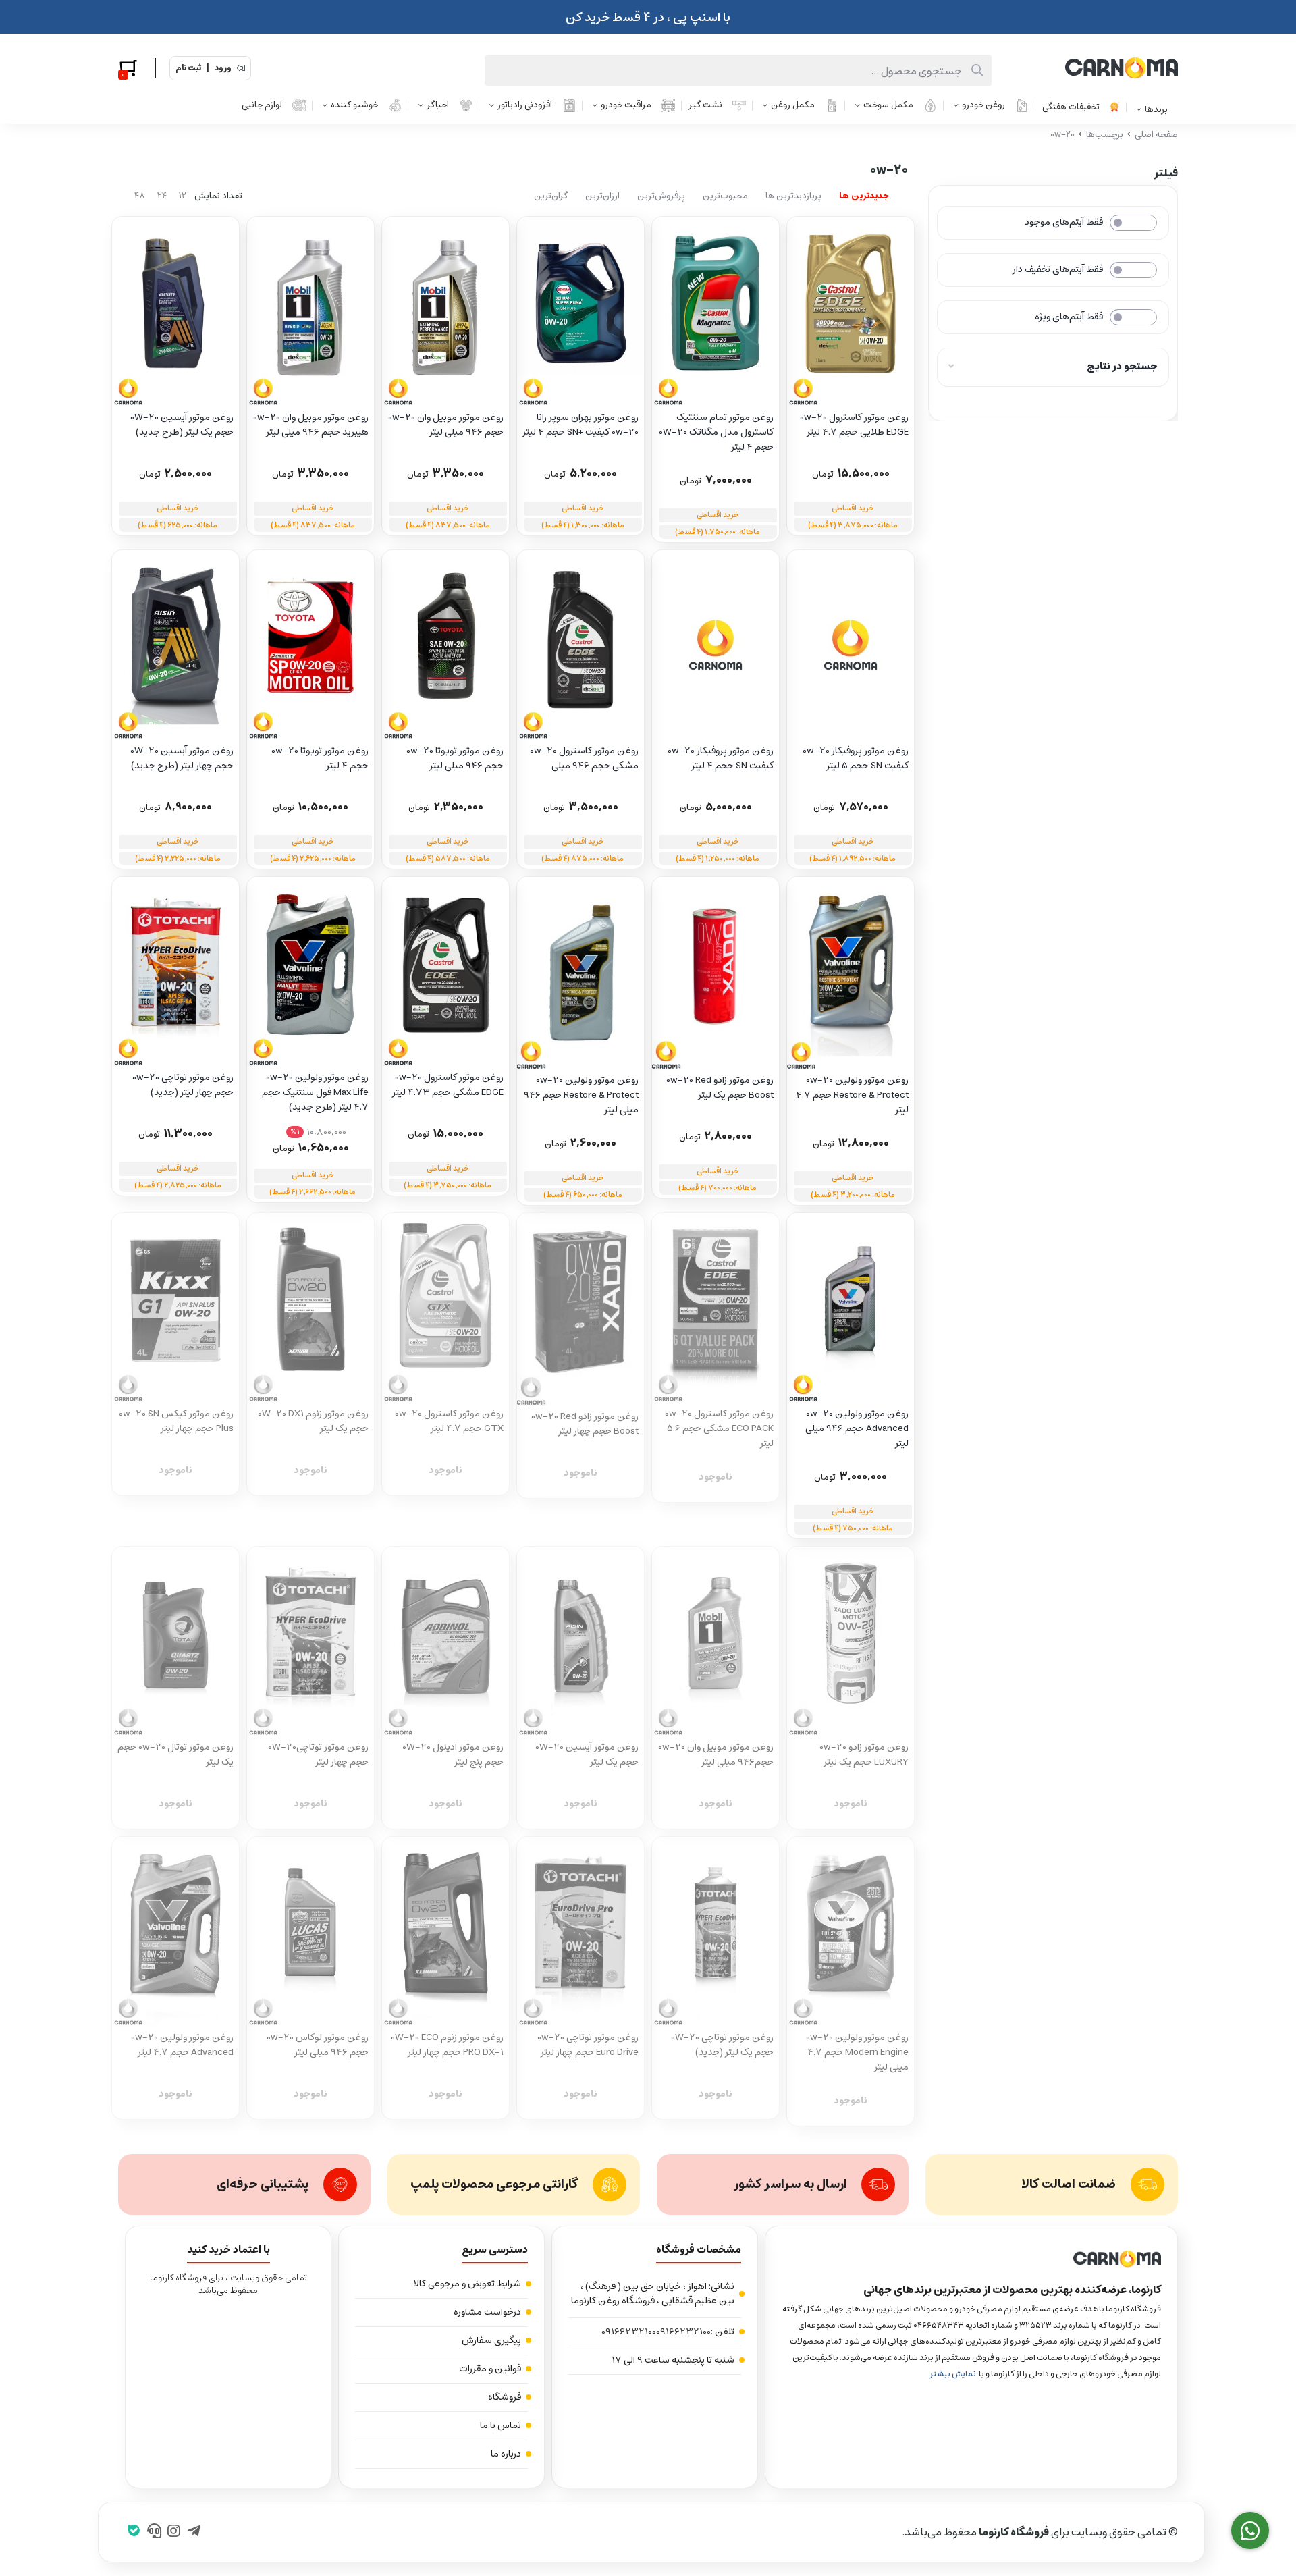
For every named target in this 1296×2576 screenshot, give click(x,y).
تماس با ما (501, 2425)
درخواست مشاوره (487, 2312)
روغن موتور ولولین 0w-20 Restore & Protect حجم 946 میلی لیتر (581, 1095)
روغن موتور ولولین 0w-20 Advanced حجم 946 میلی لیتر (857, 1428)
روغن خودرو (983, 105)
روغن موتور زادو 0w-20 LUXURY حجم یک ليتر (864, 1755)
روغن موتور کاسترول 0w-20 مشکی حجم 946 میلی (584, 758)
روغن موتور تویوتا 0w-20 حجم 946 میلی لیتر (455, 758)
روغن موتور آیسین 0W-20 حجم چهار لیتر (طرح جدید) (182, 758)
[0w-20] (971, 2259)
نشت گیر (705, 105)
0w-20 (1062, 135)
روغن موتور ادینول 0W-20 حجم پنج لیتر (453, 1755)
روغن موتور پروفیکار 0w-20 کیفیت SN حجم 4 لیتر (721, 758)
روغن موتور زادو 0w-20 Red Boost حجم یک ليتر (720, 1088)
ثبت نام (188, 68)
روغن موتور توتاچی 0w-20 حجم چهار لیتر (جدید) (183, 1085)
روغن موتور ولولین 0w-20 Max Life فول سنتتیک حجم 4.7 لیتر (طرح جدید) (315, 1092)
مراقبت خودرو (626, 105)
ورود (223, 68)
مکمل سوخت (888, 105)
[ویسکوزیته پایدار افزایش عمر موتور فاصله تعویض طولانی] (175, 1308)
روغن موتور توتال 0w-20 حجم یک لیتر (175, 1755)
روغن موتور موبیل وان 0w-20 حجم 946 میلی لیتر (446, 425)
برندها (1156, 110)
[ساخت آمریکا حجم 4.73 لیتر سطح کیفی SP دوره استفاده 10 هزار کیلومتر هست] (446, 1308)
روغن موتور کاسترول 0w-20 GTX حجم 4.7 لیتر (449, 1421)
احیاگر (438, 105)
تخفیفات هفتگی (1071, 107)
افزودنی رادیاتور (525, 105)
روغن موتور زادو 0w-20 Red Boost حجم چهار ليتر (585, 1424)
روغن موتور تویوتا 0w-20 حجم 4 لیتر (320, 758)
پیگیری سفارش (491, 2340)
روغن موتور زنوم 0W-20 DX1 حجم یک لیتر (313, 1421)
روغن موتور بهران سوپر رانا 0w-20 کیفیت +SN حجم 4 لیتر (580, 425)
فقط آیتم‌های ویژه (1069, 317)
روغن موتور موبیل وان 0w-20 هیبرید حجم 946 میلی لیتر (311, 425)
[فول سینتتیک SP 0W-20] (850, 1642)
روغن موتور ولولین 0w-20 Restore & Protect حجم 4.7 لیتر (852, 1095)
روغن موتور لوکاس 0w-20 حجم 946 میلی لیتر (318, 2045)
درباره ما (506, 2454)
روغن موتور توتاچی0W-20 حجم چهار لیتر (318, 1755)
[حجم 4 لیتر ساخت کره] (175, 645)
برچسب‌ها (1105, 135)
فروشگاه (505, 2397)
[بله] (134, 2532)
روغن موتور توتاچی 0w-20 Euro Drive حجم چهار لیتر (588, 2045)
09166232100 (683, 2332)
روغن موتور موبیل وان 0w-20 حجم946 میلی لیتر (716, 1755)
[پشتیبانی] (154, 2532)
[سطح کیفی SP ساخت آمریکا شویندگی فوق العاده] (850, 973)
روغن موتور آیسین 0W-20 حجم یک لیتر (587, 1755)
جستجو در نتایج (1122, 366)
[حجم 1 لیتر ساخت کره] (175, 312)
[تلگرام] (194, 2532)
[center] (977, 71)
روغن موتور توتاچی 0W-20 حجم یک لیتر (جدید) (722, 2045)
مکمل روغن (793, 105)
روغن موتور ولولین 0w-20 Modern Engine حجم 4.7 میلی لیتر (857, 2052)
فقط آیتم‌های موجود (1064, 222)
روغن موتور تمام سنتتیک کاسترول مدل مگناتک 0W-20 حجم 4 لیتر (716, 432)
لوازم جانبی (262, 105)
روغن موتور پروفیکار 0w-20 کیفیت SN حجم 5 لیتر (856, 758)
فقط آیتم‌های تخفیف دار (1058, 269)
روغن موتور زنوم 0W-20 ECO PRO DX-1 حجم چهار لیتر (447, 2045)
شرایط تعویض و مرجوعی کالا (467, 2284)
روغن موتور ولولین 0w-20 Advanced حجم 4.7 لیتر (182, 2045)
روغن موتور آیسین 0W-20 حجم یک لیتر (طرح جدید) (182, 425)
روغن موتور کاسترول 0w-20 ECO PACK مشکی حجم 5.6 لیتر (719, 1428)
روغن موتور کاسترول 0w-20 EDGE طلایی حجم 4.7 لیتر (854, 425)
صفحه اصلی (1156, 135)
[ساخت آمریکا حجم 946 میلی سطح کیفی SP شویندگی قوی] (580, 973)
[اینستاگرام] (174, 2532)
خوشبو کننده (354, 105)
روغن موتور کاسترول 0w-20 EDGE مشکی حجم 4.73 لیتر (448, 1085)
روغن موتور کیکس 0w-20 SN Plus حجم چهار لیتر (176, 1421)
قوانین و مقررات (490, 2369)
